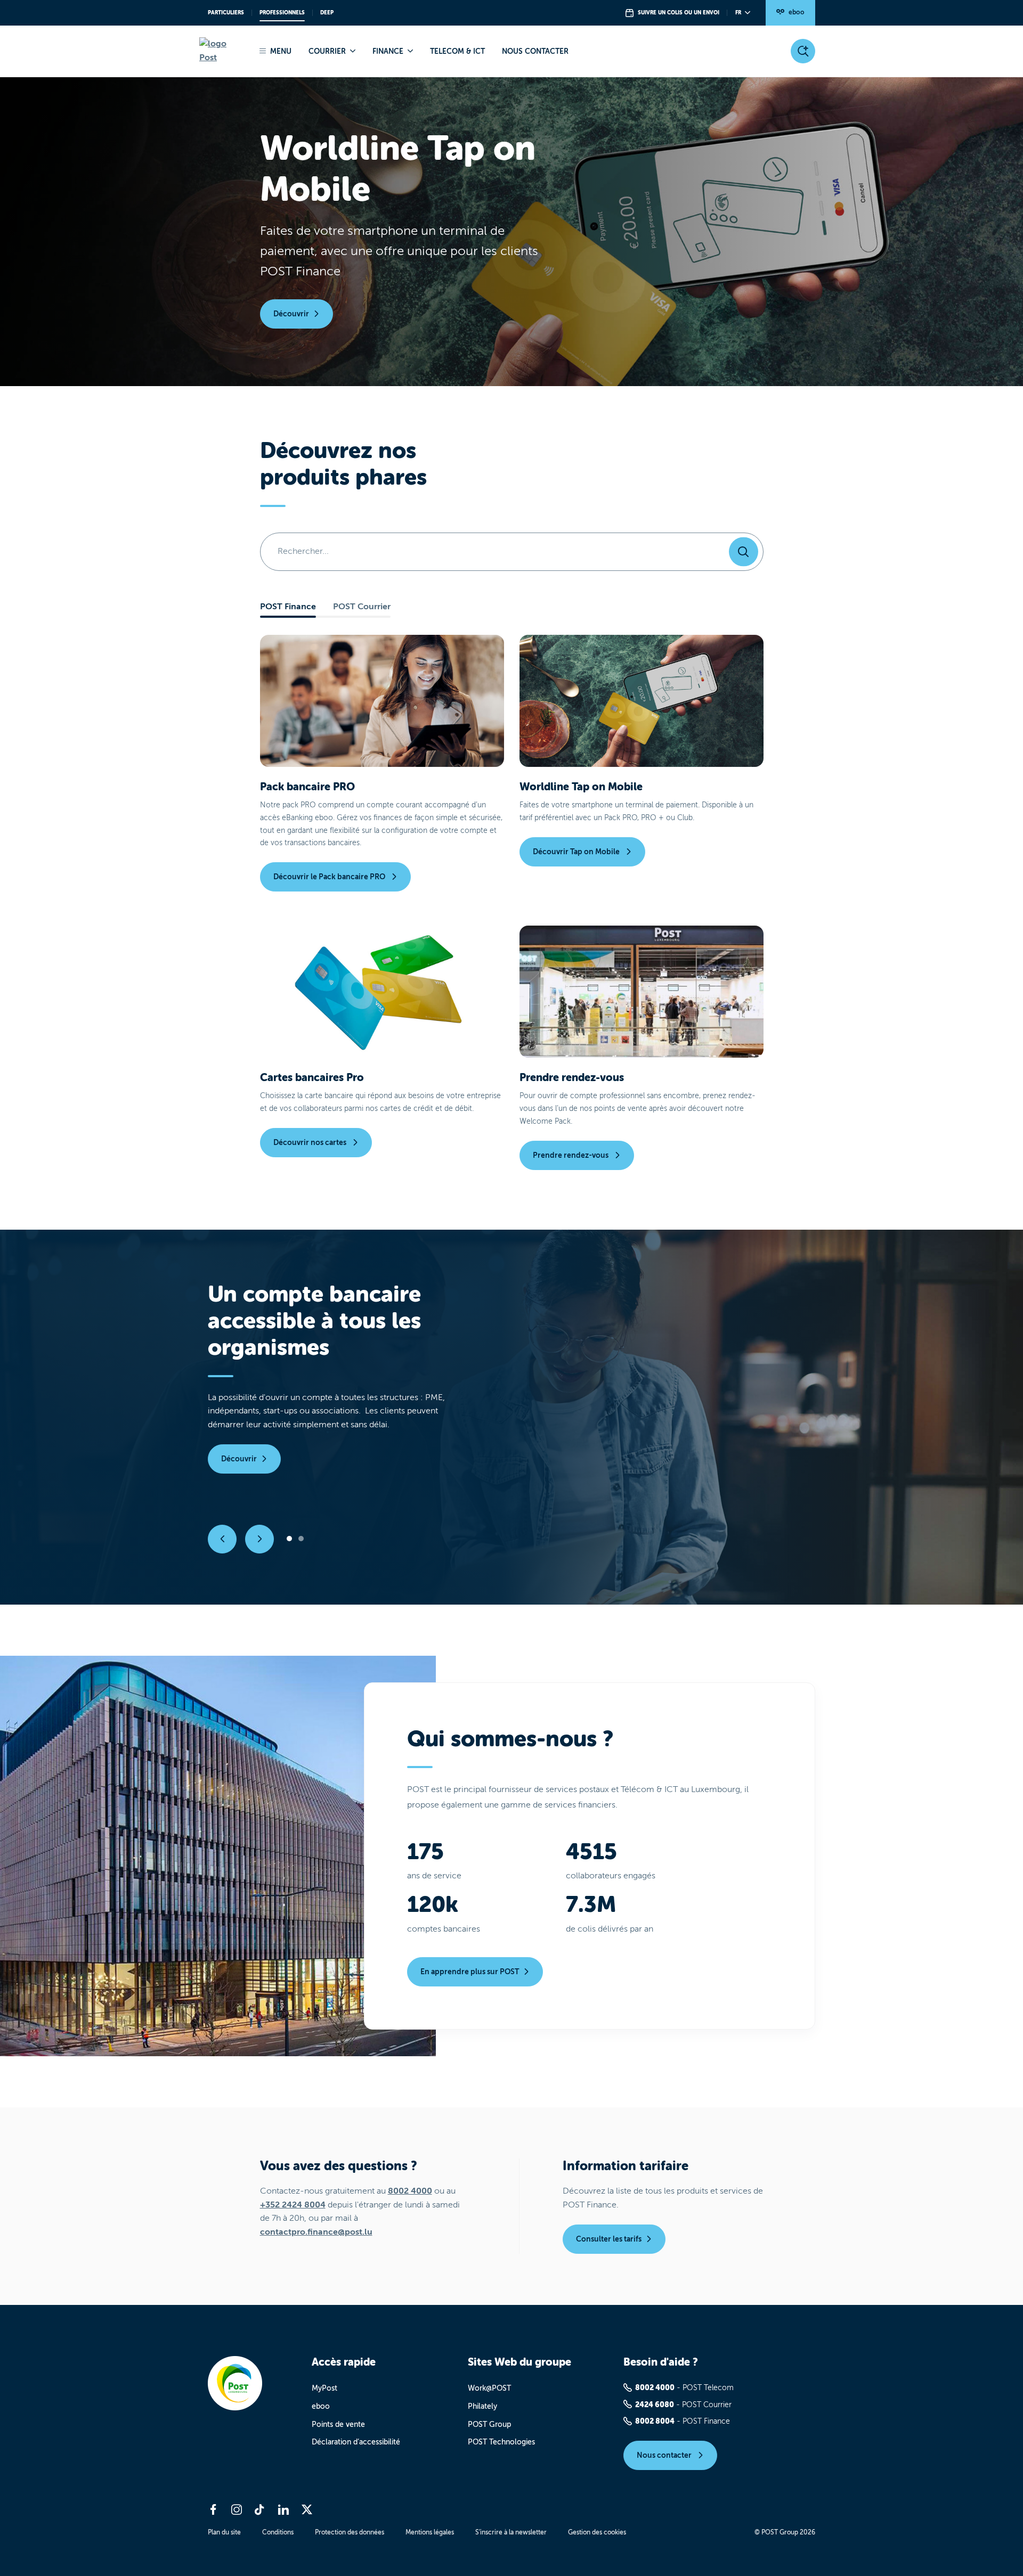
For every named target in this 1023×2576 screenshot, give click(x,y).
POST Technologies (501, 2442)
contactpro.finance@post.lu (316, 2232)
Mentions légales (430, 2532)
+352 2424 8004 (293, 2205)
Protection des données (350, 2532)
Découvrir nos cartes (311, 1142)
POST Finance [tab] (288, 607)
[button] (222, 1539)
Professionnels (282, 13)
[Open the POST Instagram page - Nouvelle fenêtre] (237, 2509)
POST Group (489, 2424)
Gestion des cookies (597, 2532)
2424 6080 (655, 2405)
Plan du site (224, 2532)
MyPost (324, 2388)
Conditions (278, 2532)
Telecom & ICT (457, 51)
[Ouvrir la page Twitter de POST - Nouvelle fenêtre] (307, 2509)
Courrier (327, 51)
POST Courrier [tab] (362, 607)
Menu (281, 51)
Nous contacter (535, 51)
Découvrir (291, 314)
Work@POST (489, 2388)
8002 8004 (655, 2421)
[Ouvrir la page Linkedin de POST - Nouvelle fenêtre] (283, 2509)
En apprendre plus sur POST (470, 1972)
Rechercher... (303, 551)
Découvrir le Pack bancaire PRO (330, 877)
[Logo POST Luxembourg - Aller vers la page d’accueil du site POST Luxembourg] (221, 51)
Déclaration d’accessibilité (356, 2442)
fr (738, 13)
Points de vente (338, 2424)
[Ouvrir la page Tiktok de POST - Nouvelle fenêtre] (260, 2509)
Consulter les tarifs (609, 2239)
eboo (797, 12)
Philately (482, 2406)
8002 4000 (410, 2191)
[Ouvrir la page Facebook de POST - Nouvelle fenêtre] (213, 2509)
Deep (327, 13)
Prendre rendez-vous (571, 1155)
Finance (388, 51)
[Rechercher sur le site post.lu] (803, 51)
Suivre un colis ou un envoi (679, 13)
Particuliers (226, 13)
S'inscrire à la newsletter (511, 2532)
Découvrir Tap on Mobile (577, 852)
